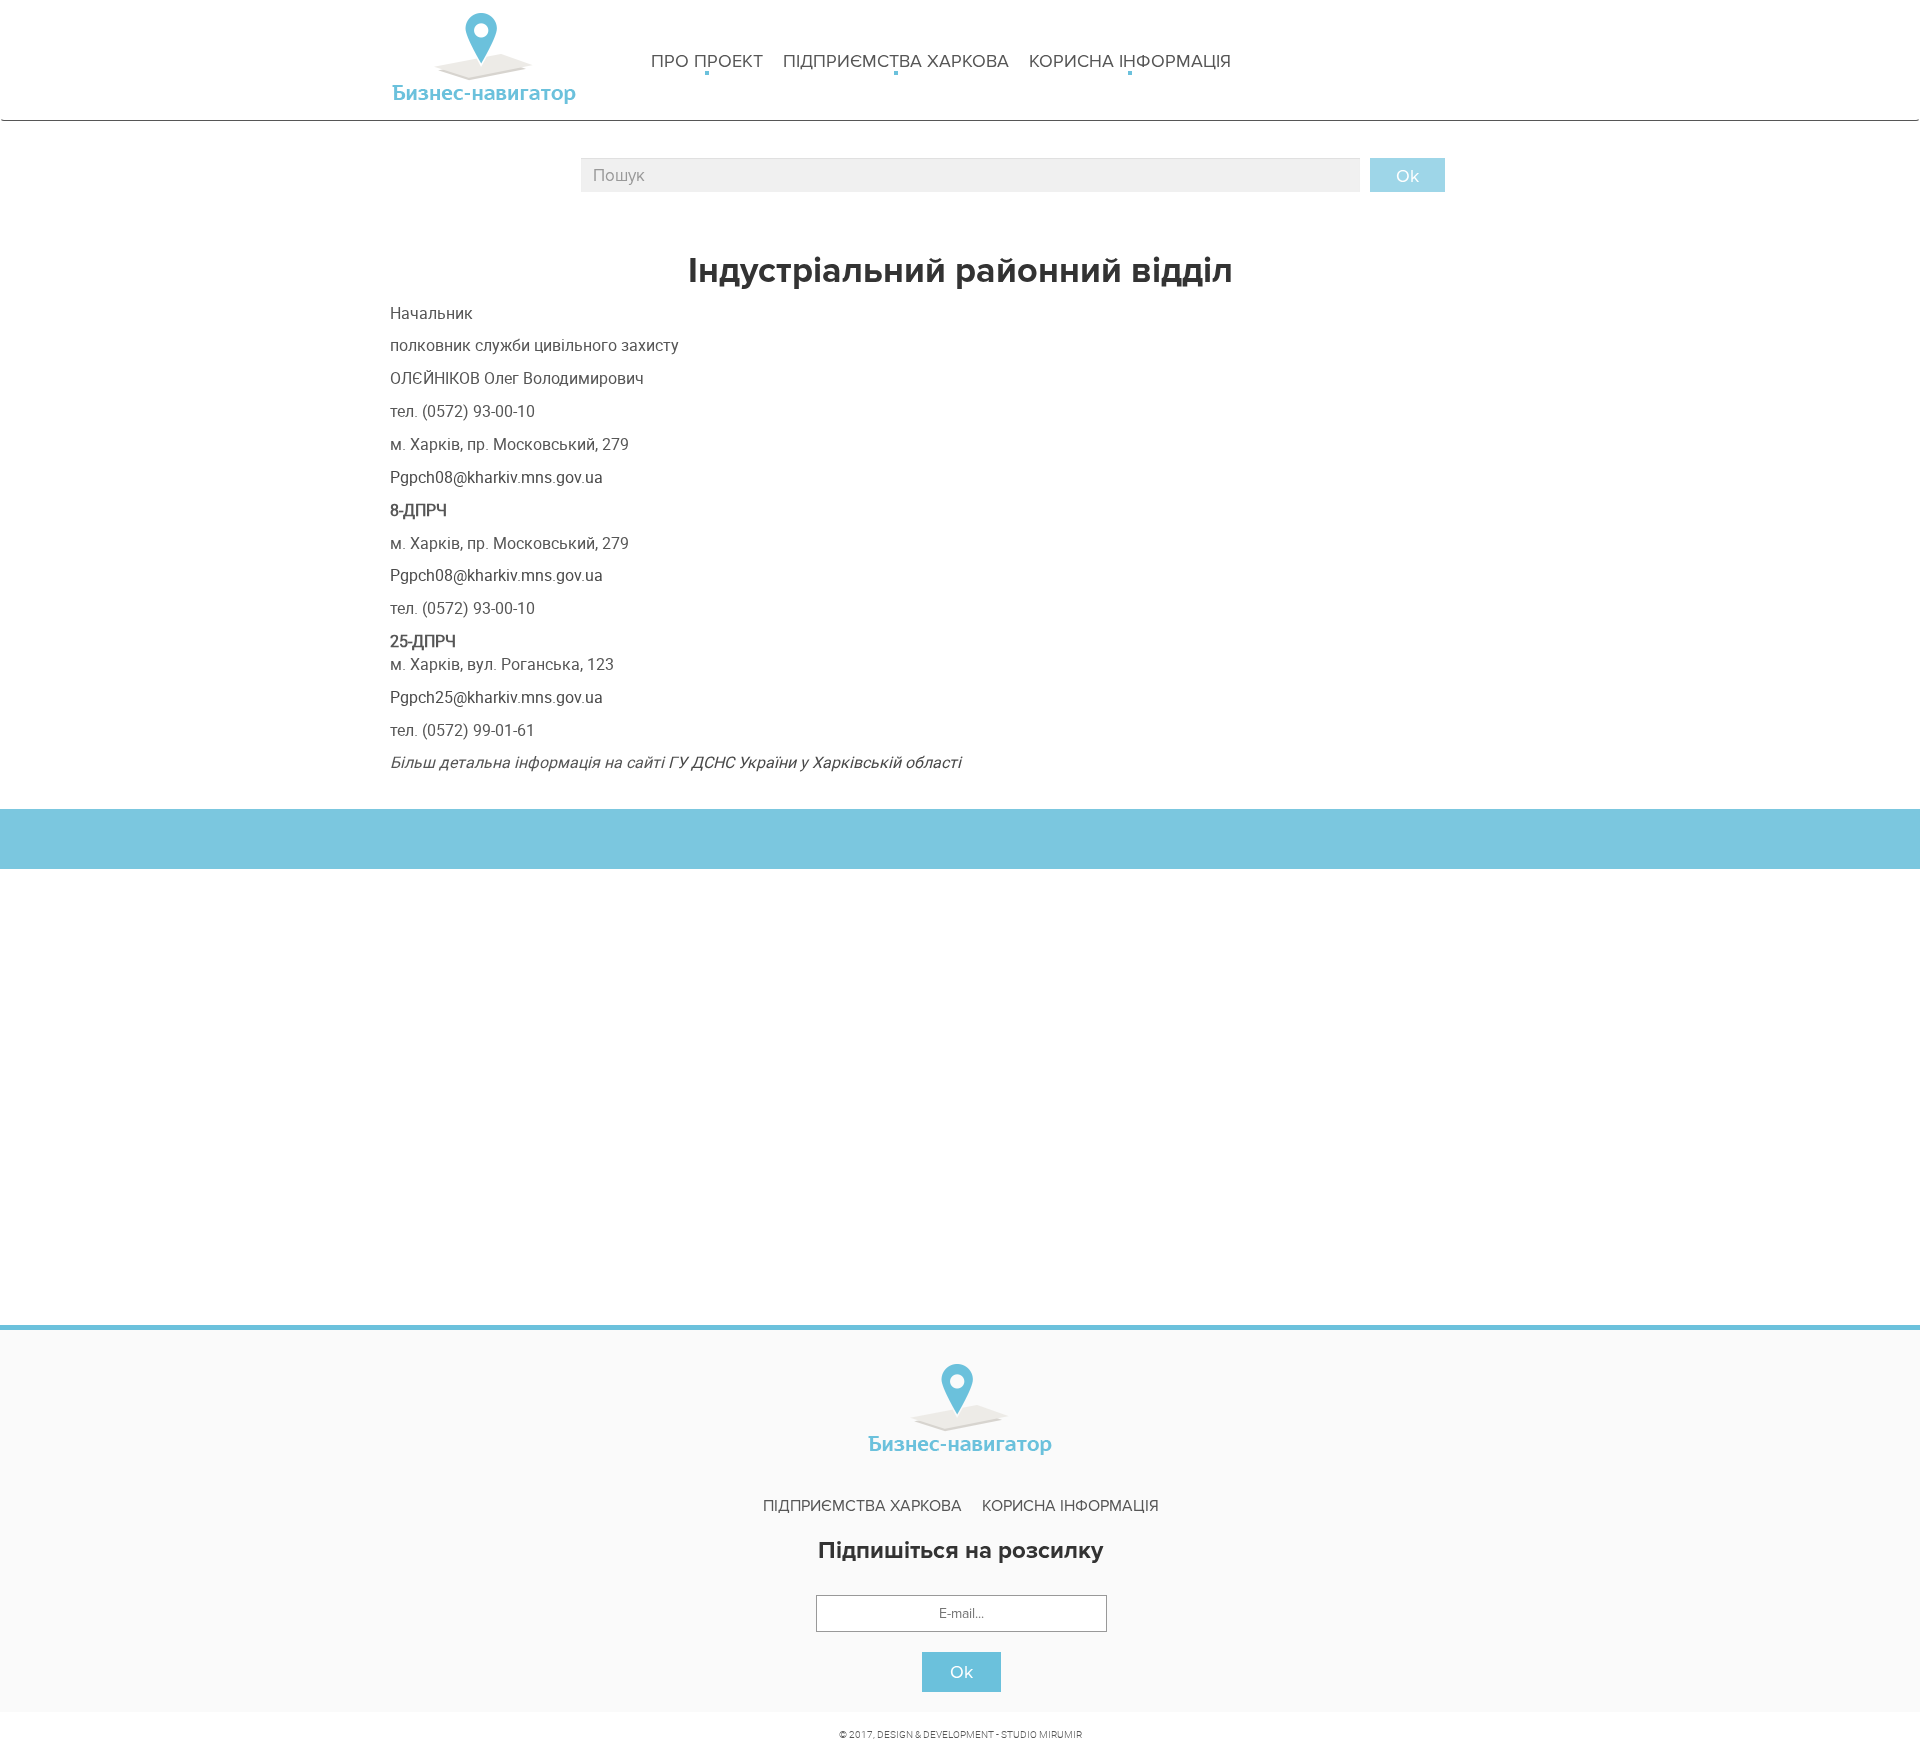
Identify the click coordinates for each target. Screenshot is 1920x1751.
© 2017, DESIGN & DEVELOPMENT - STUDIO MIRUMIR (960, 1734)
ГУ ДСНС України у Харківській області (814, 762)
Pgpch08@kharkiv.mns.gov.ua (496, 477)
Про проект (707, 61)
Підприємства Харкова (896, 61)
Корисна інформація (1130, 61)
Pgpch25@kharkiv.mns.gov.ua (496, 697)
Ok (961, 1672)
